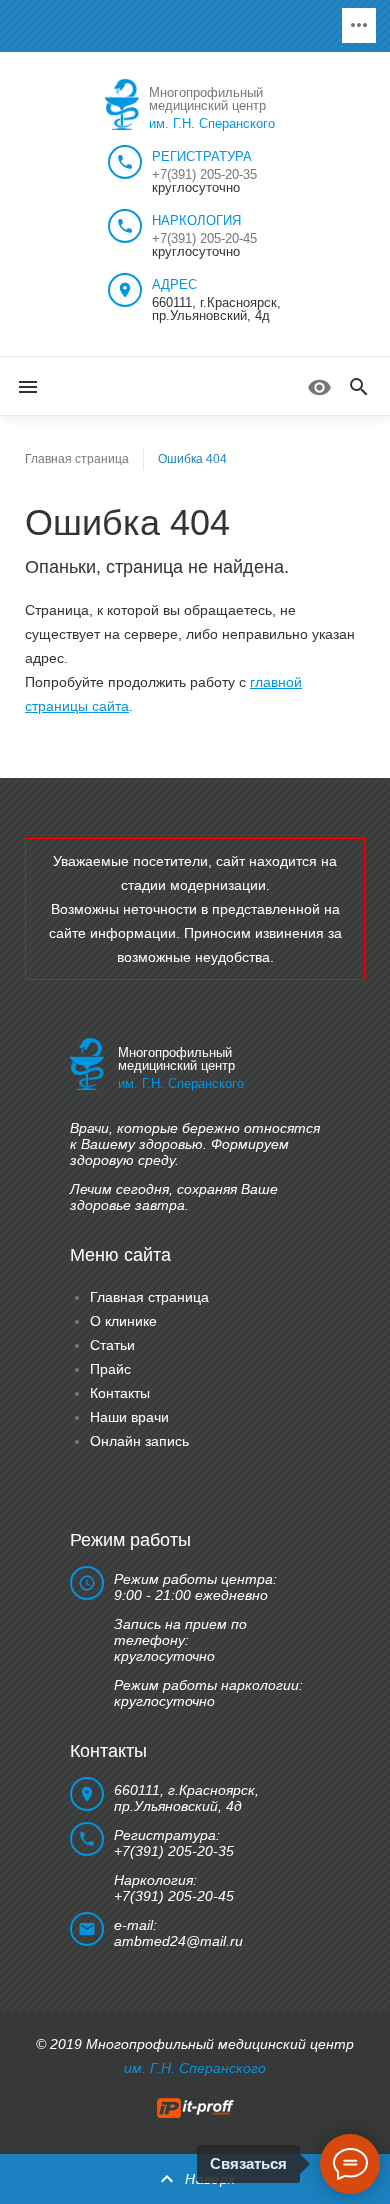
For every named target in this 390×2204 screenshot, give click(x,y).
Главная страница (77, 459)
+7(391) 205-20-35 (204, 174)
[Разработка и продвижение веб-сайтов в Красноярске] (195, 2107)
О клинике (123, 1321)
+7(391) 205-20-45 (204, 238)
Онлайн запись (139, 1441)
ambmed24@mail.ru (178, 1941)
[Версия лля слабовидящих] (319, 387)
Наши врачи (129, 1417)
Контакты (120, 1393)
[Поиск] (359, 388)
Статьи (112, 1345)
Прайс (110, 1369)
